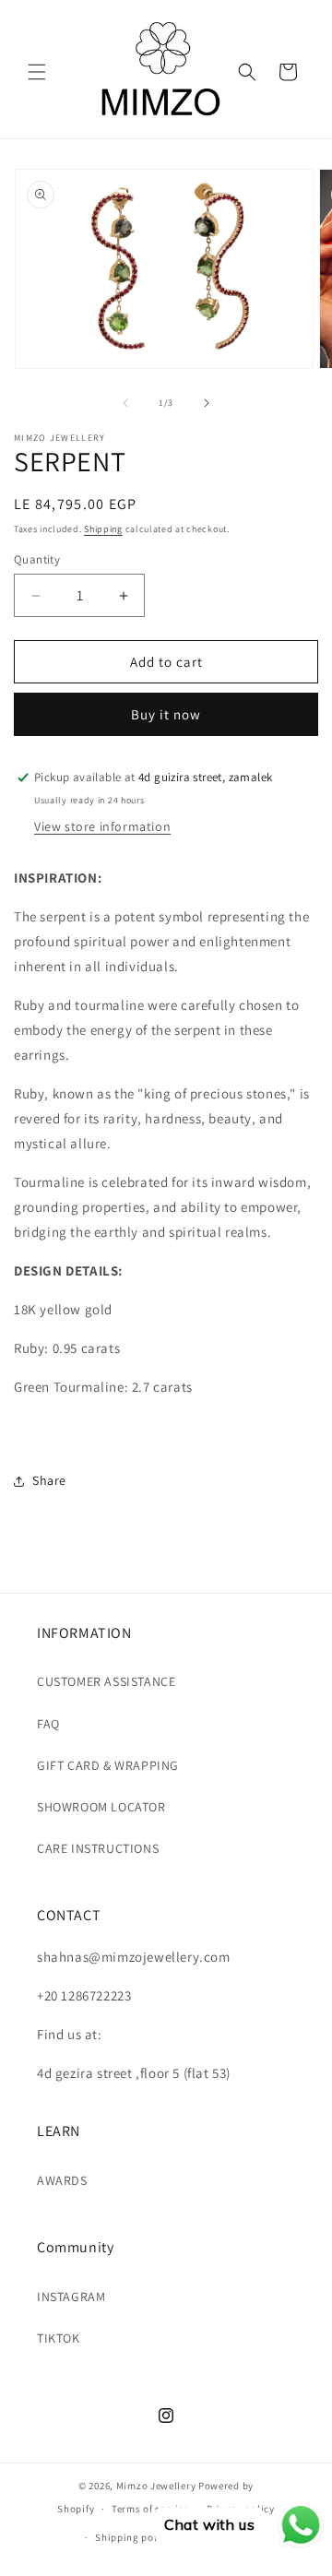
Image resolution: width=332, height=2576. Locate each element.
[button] (37, 72)
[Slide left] (125, 403)
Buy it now (166, 714)
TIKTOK (59, 2338)
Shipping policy (133, 2537)
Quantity (37, 559)
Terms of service (150, 2509)
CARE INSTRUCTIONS (98, 1848)
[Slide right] (207, 403)
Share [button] (49, 1480)
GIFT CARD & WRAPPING (108, 1765)
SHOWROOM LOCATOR (101, 1807)
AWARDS (62, 2180)
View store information (102, 826)
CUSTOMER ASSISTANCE (106, 1681)
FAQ (48, 1724)
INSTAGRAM (71, 2297)
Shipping (103, 529)
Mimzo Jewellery (156, 2486)
